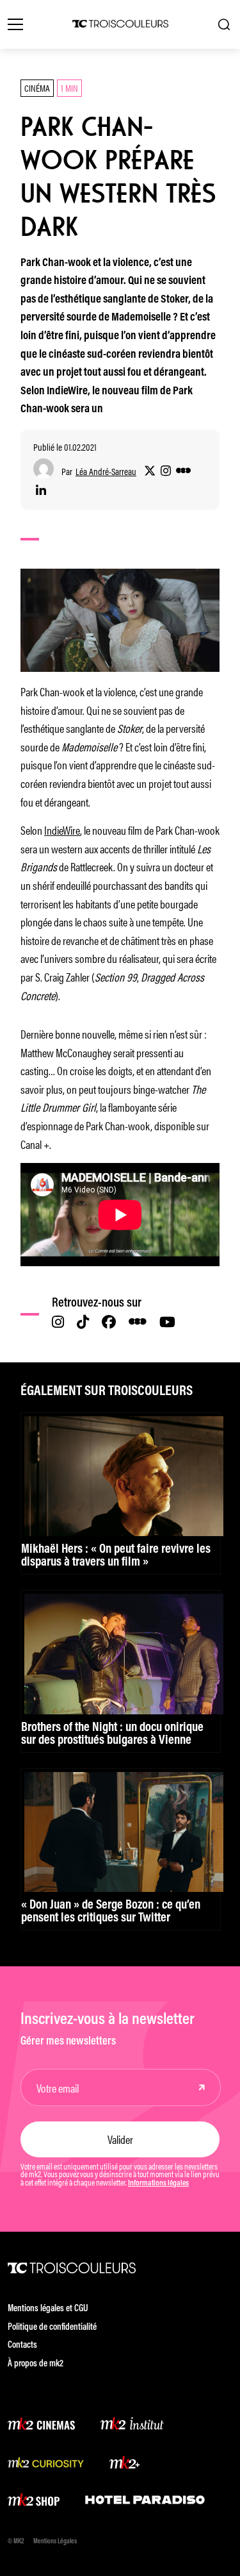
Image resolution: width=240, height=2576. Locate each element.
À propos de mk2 (36, 2364)
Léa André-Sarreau (106, 472)
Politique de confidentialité (52, 2328)
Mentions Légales (55, 2542)
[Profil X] (150, 471)
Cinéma (37, 88)
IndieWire (62, 830)
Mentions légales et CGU (48, 2309)
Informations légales (158, 2184)
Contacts (22, 2346)
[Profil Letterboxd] (183, 471)
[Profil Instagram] (166, 471)
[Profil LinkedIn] (41, 491)
